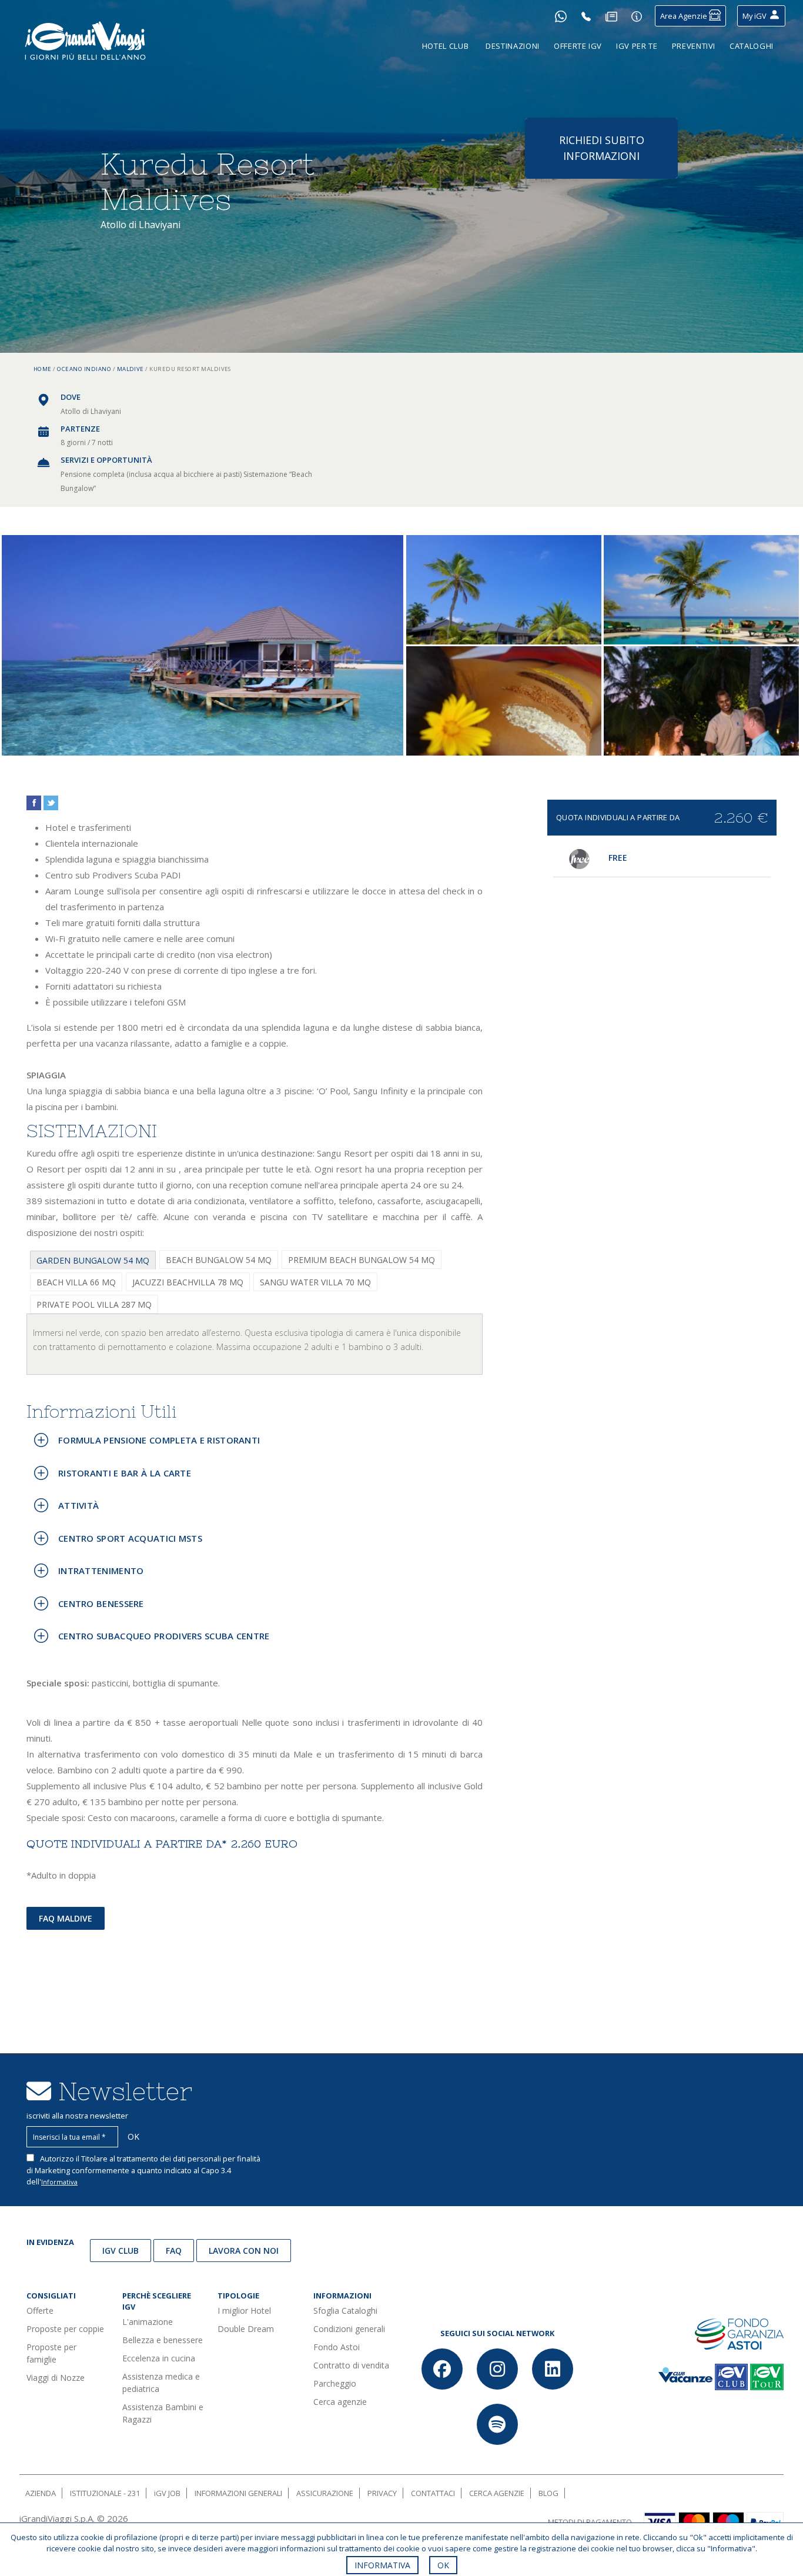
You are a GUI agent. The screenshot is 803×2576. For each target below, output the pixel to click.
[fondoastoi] (739, 2333)
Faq (174, 2251)
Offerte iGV (578, 46)
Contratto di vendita (351, 2365)
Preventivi (694, 46)
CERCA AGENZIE (497, 2493)
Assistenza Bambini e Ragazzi (163, 2413)
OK (443, 2565)
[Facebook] (442, 2369)
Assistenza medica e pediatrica (161, 2383)
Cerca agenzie (340, 2402)
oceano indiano (84, 369)
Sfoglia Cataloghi (345, 2311)
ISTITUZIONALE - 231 (105, 2493)
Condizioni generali (349, 2329)
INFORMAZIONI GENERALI (238, 2493)
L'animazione (148, 2322)
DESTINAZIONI (513, 46)
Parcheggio (335, 2383)
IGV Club (121, 2251)
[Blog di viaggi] (611, 16)
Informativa (59, 2182)
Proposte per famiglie (51, 2353)
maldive (131, 369)
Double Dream (246, 2329)
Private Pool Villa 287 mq (94, 1304)
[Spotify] (497, 2424)
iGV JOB (167, 2493)
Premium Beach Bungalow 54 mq (362, 1260)
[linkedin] (553, 2369)
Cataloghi (752, 46)
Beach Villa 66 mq (76, 1282)
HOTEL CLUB (446, 46)
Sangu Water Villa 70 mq (315, 1282)
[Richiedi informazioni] (637, 16)
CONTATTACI (433, 2493)
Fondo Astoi (337, 2347)
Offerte (40, 2311)
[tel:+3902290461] (586, 16)
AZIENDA (41, 2493)
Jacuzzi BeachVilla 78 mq (188, 1282)
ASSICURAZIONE (325, 2493)
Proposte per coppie (65, 2329)
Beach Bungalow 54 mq (219, 1260)
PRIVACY (382, 2493)
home (43, 369)
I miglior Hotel (244, 2311)
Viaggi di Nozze (56, 2378)
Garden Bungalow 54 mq (93, 1260)
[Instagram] (497, 2369)
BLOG (548, 2493)
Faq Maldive (66, 1918)
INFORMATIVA (382, 2565)
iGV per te (637, 46)
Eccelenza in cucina (159, 2358)
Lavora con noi (244, 2251)
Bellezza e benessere (163, 2340)
